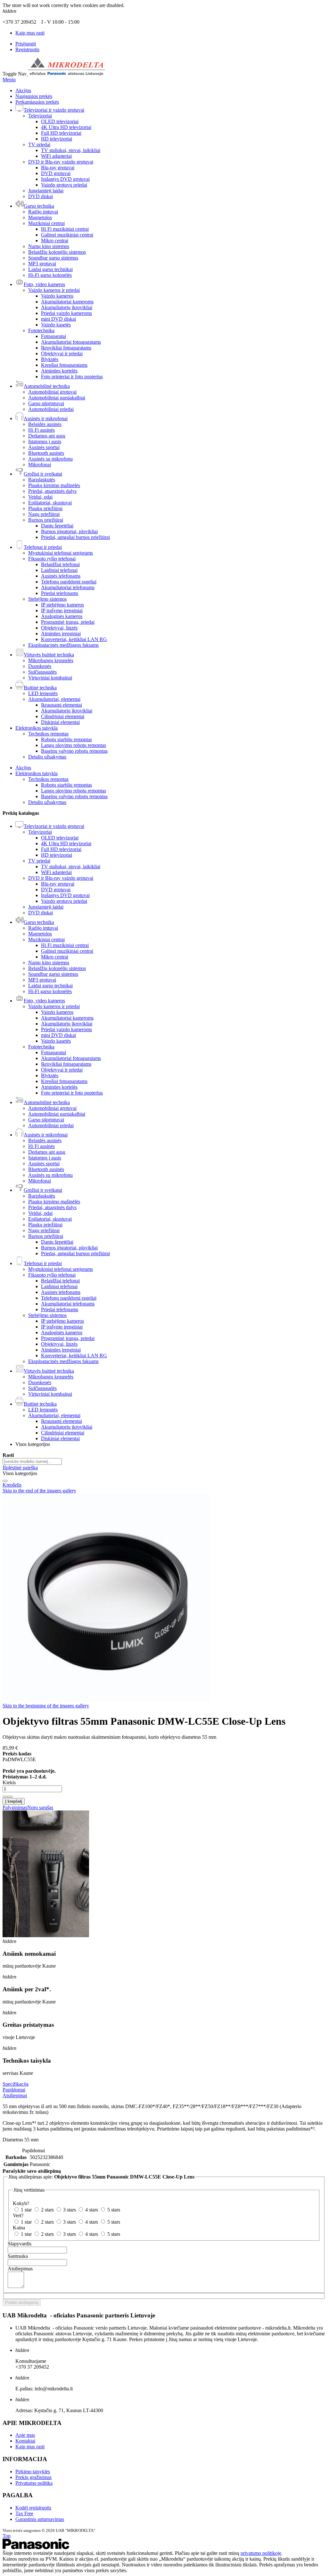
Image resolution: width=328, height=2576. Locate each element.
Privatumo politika (34, 2483)
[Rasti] (5, 1481)
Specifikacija (16, 2084)
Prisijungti (26, 44)
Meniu (9, 80)
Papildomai (14, 2090)
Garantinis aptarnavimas (40, 2519)
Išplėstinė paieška (20, 1468)
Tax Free (24, 2513)
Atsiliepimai (15, 2095)
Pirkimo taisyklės (33, 2472)
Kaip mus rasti (30, 33)
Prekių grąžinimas (33, 2477)
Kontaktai (25, 2441)
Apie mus (25, 2435)
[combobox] (32, 1461)
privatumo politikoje (261, 2553)
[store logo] (66, 74)
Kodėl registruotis (33, 2508)
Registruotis (27, 49)
